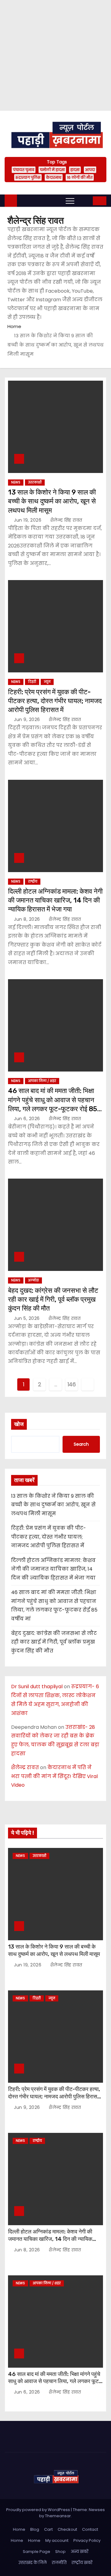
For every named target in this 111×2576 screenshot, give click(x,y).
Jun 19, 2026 (28, 520)
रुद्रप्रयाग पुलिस (28, 177)
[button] (84, 200)
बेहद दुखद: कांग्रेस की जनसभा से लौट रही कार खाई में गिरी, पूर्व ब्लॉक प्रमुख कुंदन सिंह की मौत (53, 1300)
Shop (60, 2552)
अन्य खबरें (80, 2552)
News (16, 482)
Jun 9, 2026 (28, 719)
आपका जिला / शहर (42, 1081)
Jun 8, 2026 (28, 919)
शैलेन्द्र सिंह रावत (66, 520)
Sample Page (37, 2552)
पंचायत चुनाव (24, 170)
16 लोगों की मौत (80, 177)
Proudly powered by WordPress (39, 2510)
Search (81, 1444)
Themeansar (58, 2516)
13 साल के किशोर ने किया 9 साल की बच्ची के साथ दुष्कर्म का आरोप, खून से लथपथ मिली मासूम (52, 501)
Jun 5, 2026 (27, 1318)
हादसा (75, 170)
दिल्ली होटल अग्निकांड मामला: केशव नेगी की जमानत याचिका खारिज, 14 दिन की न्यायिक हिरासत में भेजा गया (55, 900)
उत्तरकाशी (35, 482)
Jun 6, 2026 (28, 1119)
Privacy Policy (87, 2540)
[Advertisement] (55, 55)
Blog (35, 2529)
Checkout (67, 2529)
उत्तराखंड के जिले (33, 2563)
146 (72, 1384)
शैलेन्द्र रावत (25, 1767)
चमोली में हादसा (52, 170)
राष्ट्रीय (33, 881)
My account (57, 2540)
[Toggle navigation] (70, 201)
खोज (19, 1424)
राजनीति (59, 2563)
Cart (48, 2529)
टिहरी (32, 682)
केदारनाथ (54, 177)
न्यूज (47, 682)
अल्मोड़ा (33, 1280)
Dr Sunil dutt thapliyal (37, 1687)
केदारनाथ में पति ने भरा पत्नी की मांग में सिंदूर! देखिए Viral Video (54, 1776)
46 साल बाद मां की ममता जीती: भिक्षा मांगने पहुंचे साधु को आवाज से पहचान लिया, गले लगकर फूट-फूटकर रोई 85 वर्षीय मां (55, 2382)
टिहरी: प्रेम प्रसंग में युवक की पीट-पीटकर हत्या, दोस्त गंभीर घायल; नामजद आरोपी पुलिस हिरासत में (55, 701)
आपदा (90, 170)
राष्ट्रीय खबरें (82, 2563)
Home (14, 326)
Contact (90, 2529)
